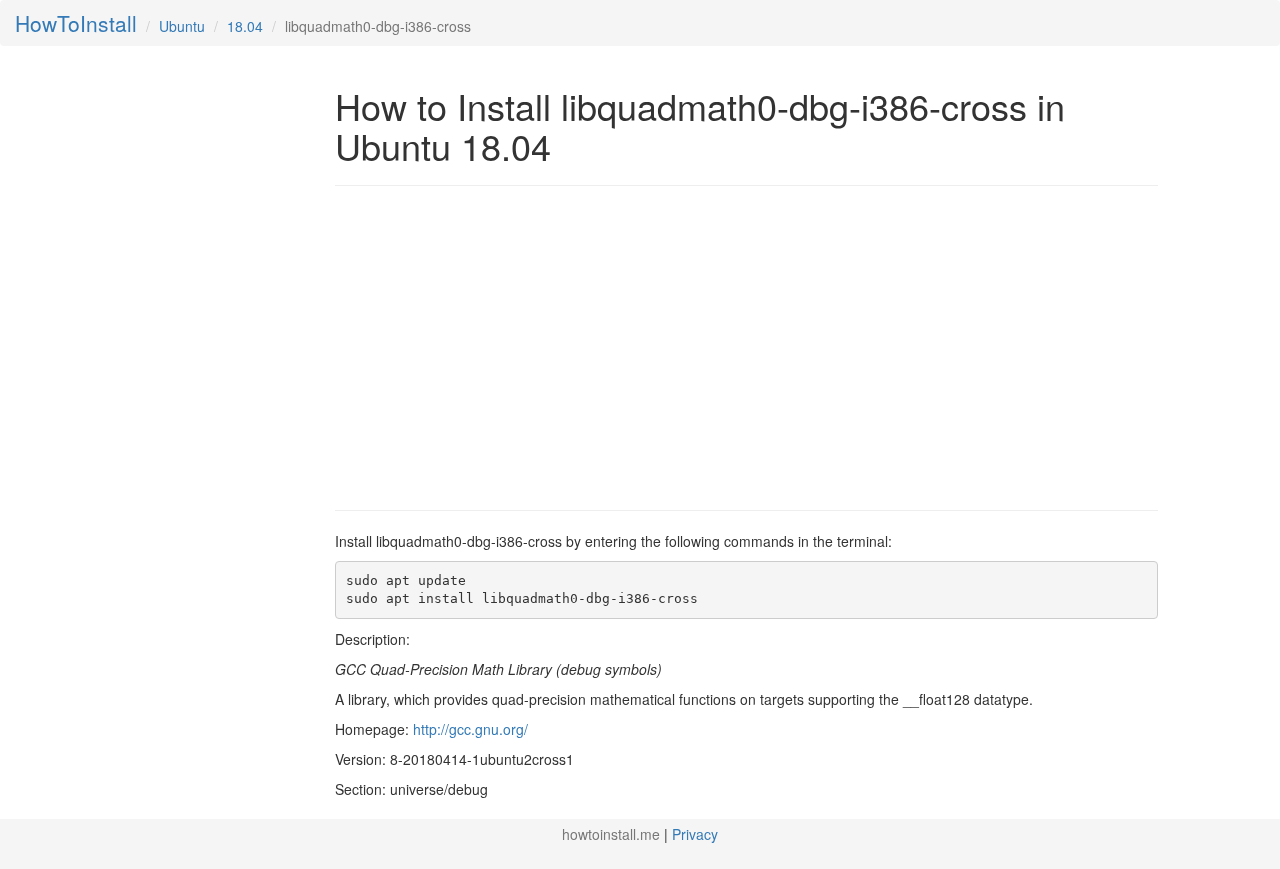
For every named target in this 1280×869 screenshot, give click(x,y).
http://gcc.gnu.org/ (470, 729)
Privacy (695, 834)
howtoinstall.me (611, 834)
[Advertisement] (503, 346)
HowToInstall (76, 23)
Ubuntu (182, 26)
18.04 (245, 26)
